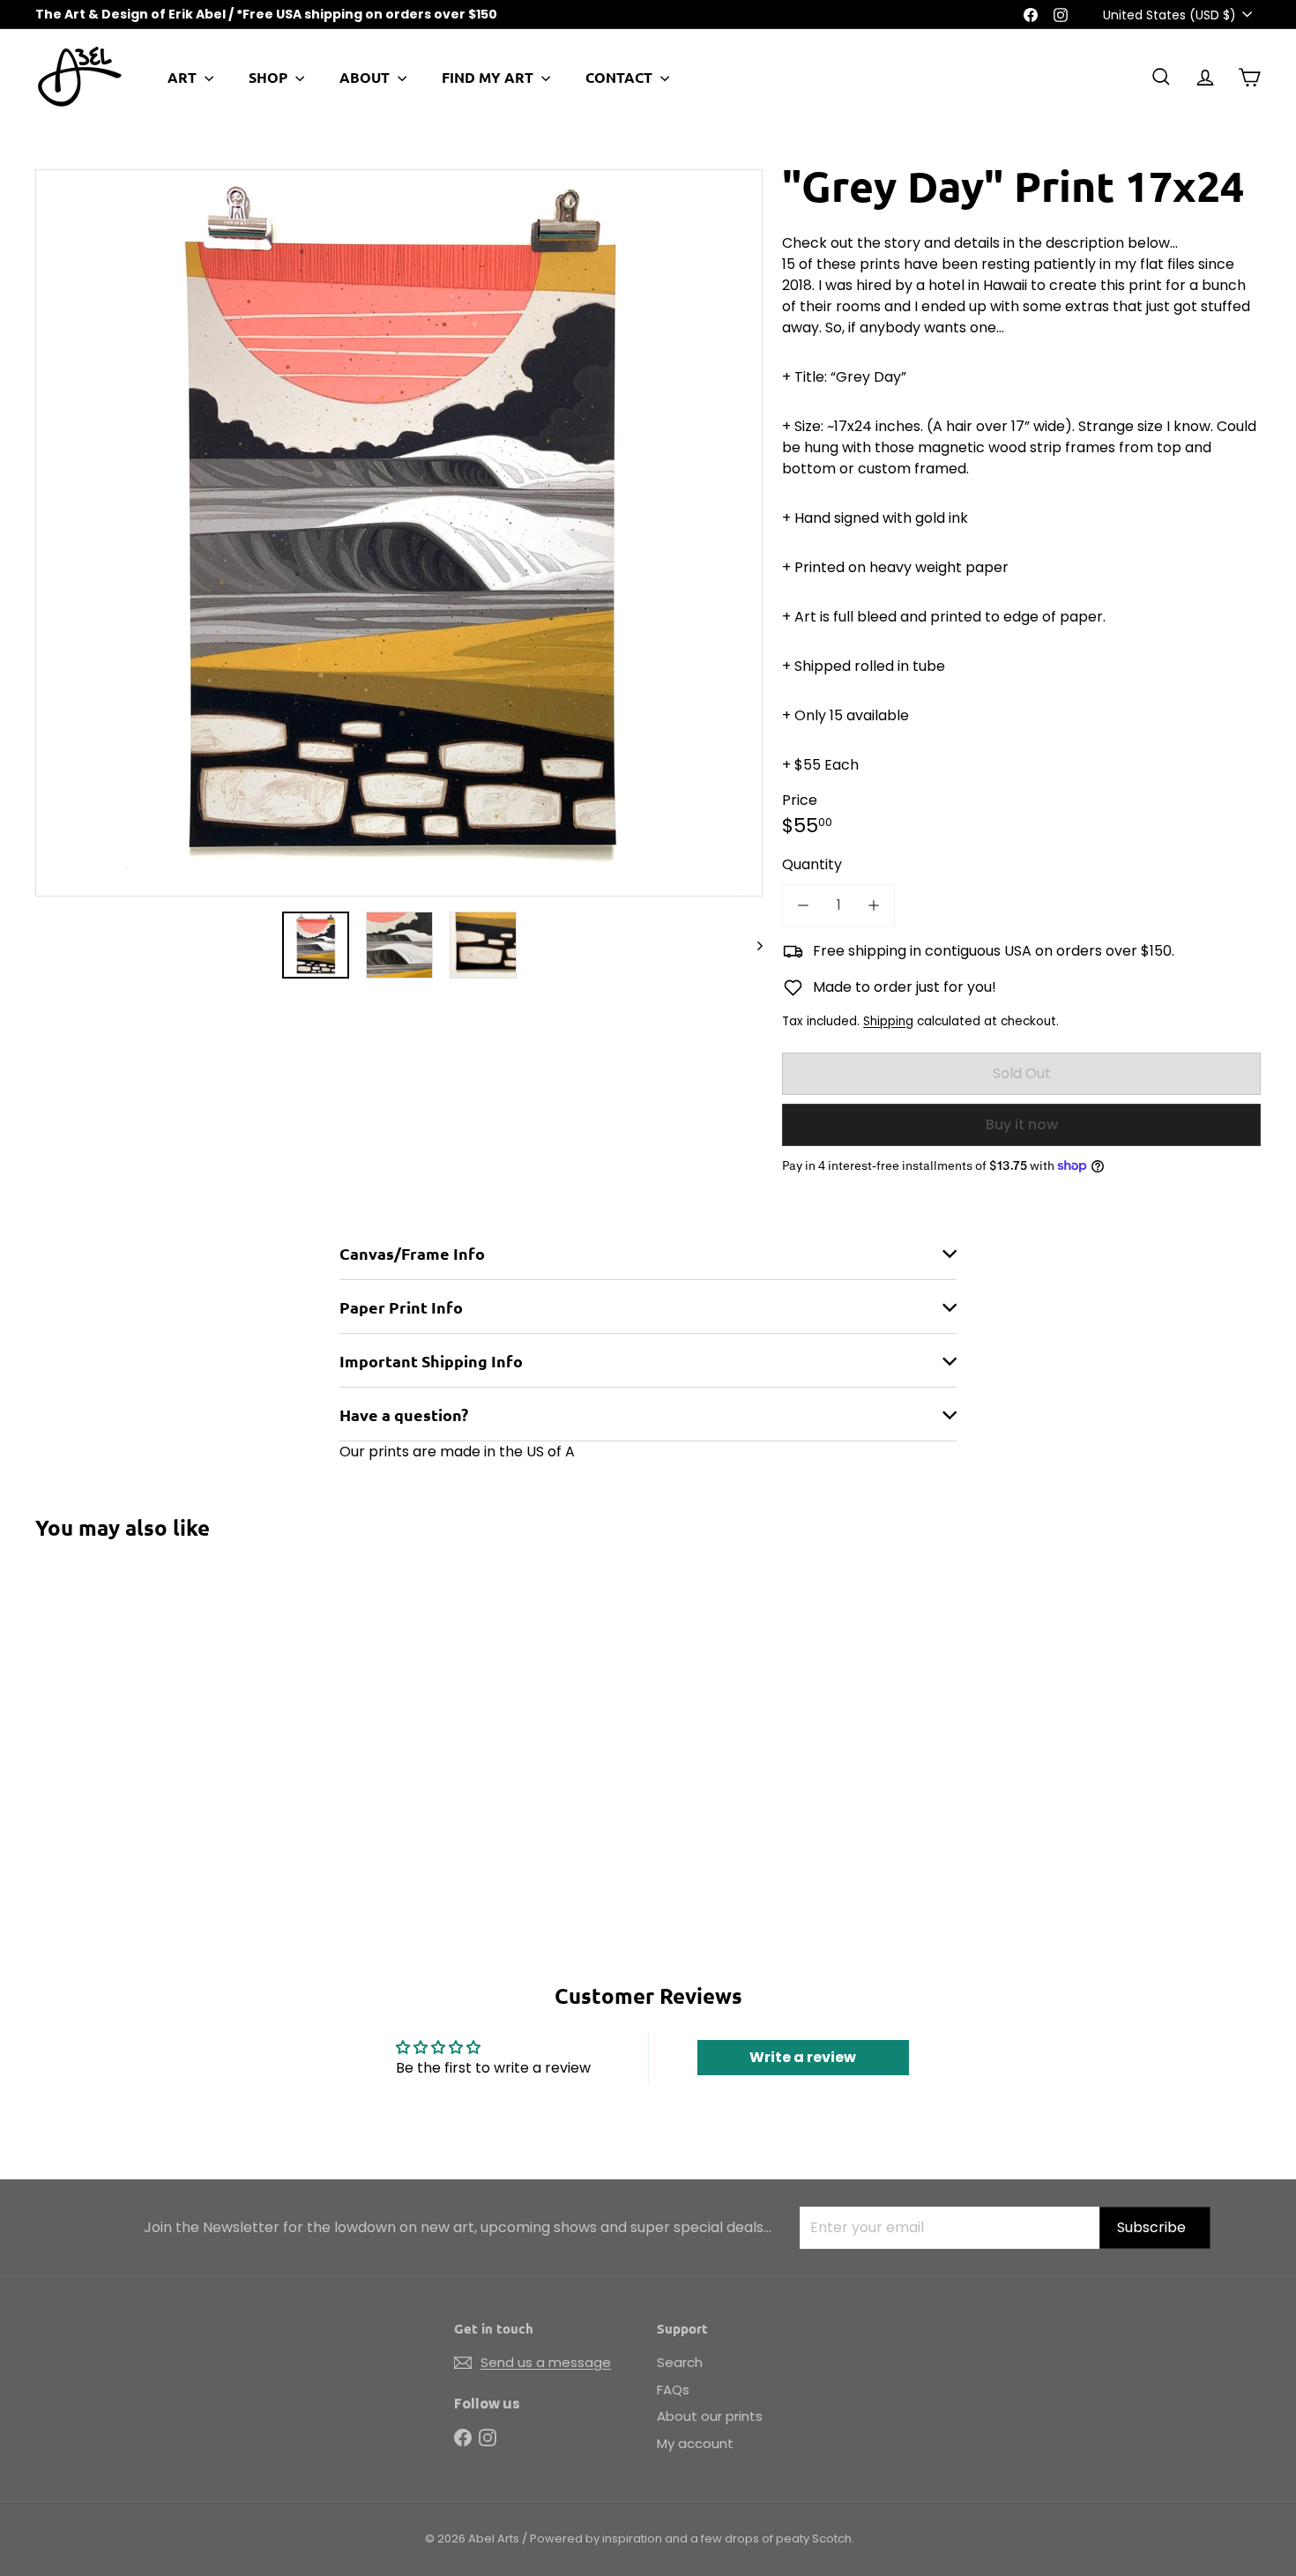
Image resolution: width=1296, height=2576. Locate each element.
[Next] (752, 945)
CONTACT (621, 77)
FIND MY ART (489, 77)
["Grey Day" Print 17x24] (130, 1710)
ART (184, 77)
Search (680, 2362)
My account (695, 2443)
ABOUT (366, 77)
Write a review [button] (803, 2057)
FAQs (673, 2390)
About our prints (710, 2416)
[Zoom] (399, 533)
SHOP (270, 77)
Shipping (888, 1021)
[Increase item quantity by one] (874, 905)
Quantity (812, 864)
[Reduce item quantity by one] (803, 905)
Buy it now (1022, 1124)
